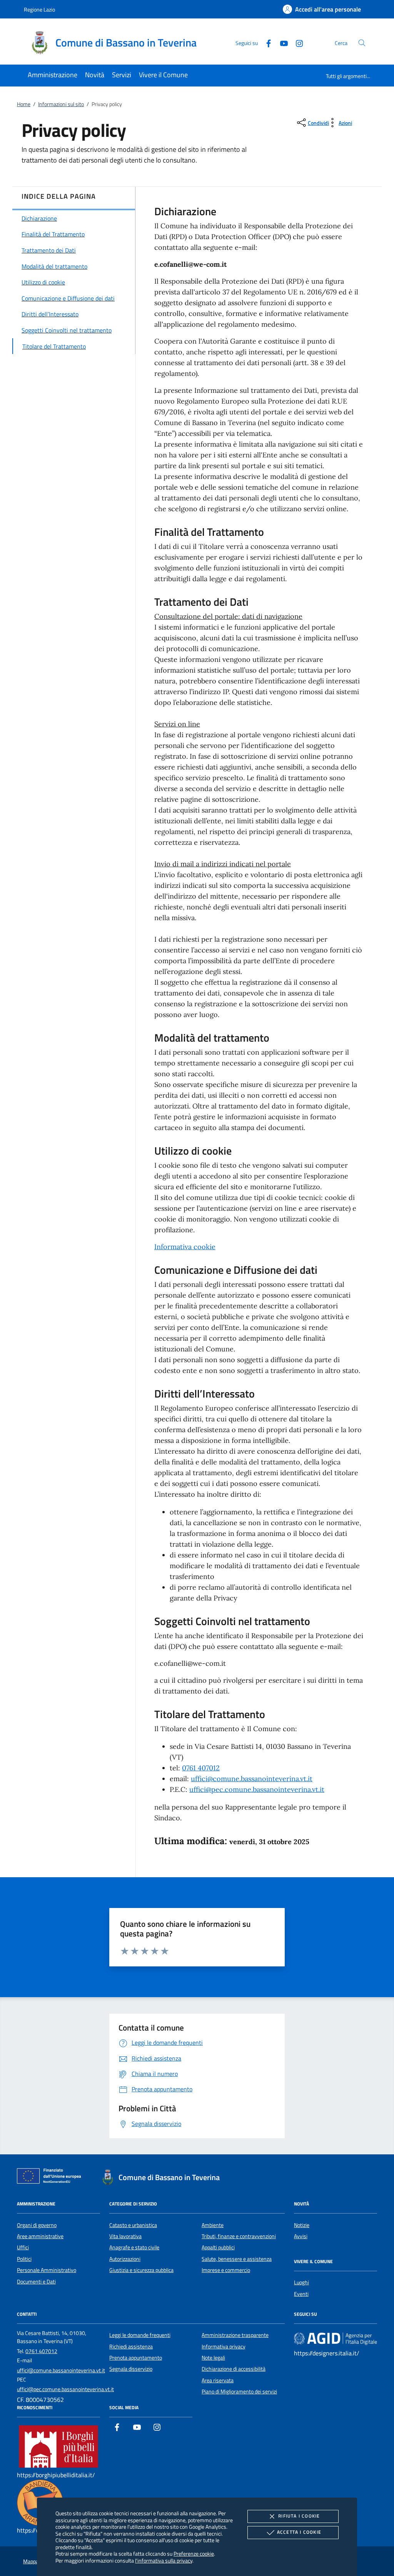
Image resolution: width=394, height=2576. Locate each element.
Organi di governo (37, 2225)
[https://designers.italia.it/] (336, 2338)
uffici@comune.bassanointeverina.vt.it (252, 1779)
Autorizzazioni (125, 2259)
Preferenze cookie (194, 2554)
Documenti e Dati (36, 2282)
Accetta (299, 2532)
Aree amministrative (40, 2236)
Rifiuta (299, 2516)
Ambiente (213, 2225)
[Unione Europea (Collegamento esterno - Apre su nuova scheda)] (51, 2177)
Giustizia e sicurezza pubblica (141, 2270)
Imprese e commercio (226, 2270)
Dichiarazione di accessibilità (234, 2369)
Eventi (301, 2294)
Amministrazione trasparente (235, 2335)
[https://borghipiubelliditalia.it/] (58, 2446)
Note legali (213, 2358)
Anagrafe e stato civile (134, 2247)
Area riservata (218, 2380)
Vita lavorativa (125, 2236)
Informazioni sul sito (61, 104)
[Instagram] (296, 42)
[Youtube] (281, 42)
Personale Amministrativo (47, 2270)
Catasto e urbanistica (133, 2225)
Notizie (302, 2225)
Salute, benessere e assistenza (237, 2259)
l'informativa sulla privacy (164, 2560)
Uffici (23, 2247)
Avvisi (301, 2236)
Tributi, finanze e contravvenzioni (239, 2236)
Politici (24, 2259)
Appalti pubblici (218, 2247)
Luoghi (301, 2282)
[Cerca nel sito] (362, 43)
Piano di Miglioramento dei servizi (239, 2392)
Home (24, 104)
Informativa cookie (185, 1247)
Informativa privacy (224, 2347)
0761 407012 (201, 1768)
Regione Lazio (39, 9)
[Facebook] (265, 42)
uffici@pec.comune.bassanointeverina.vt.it (257, 1789)
